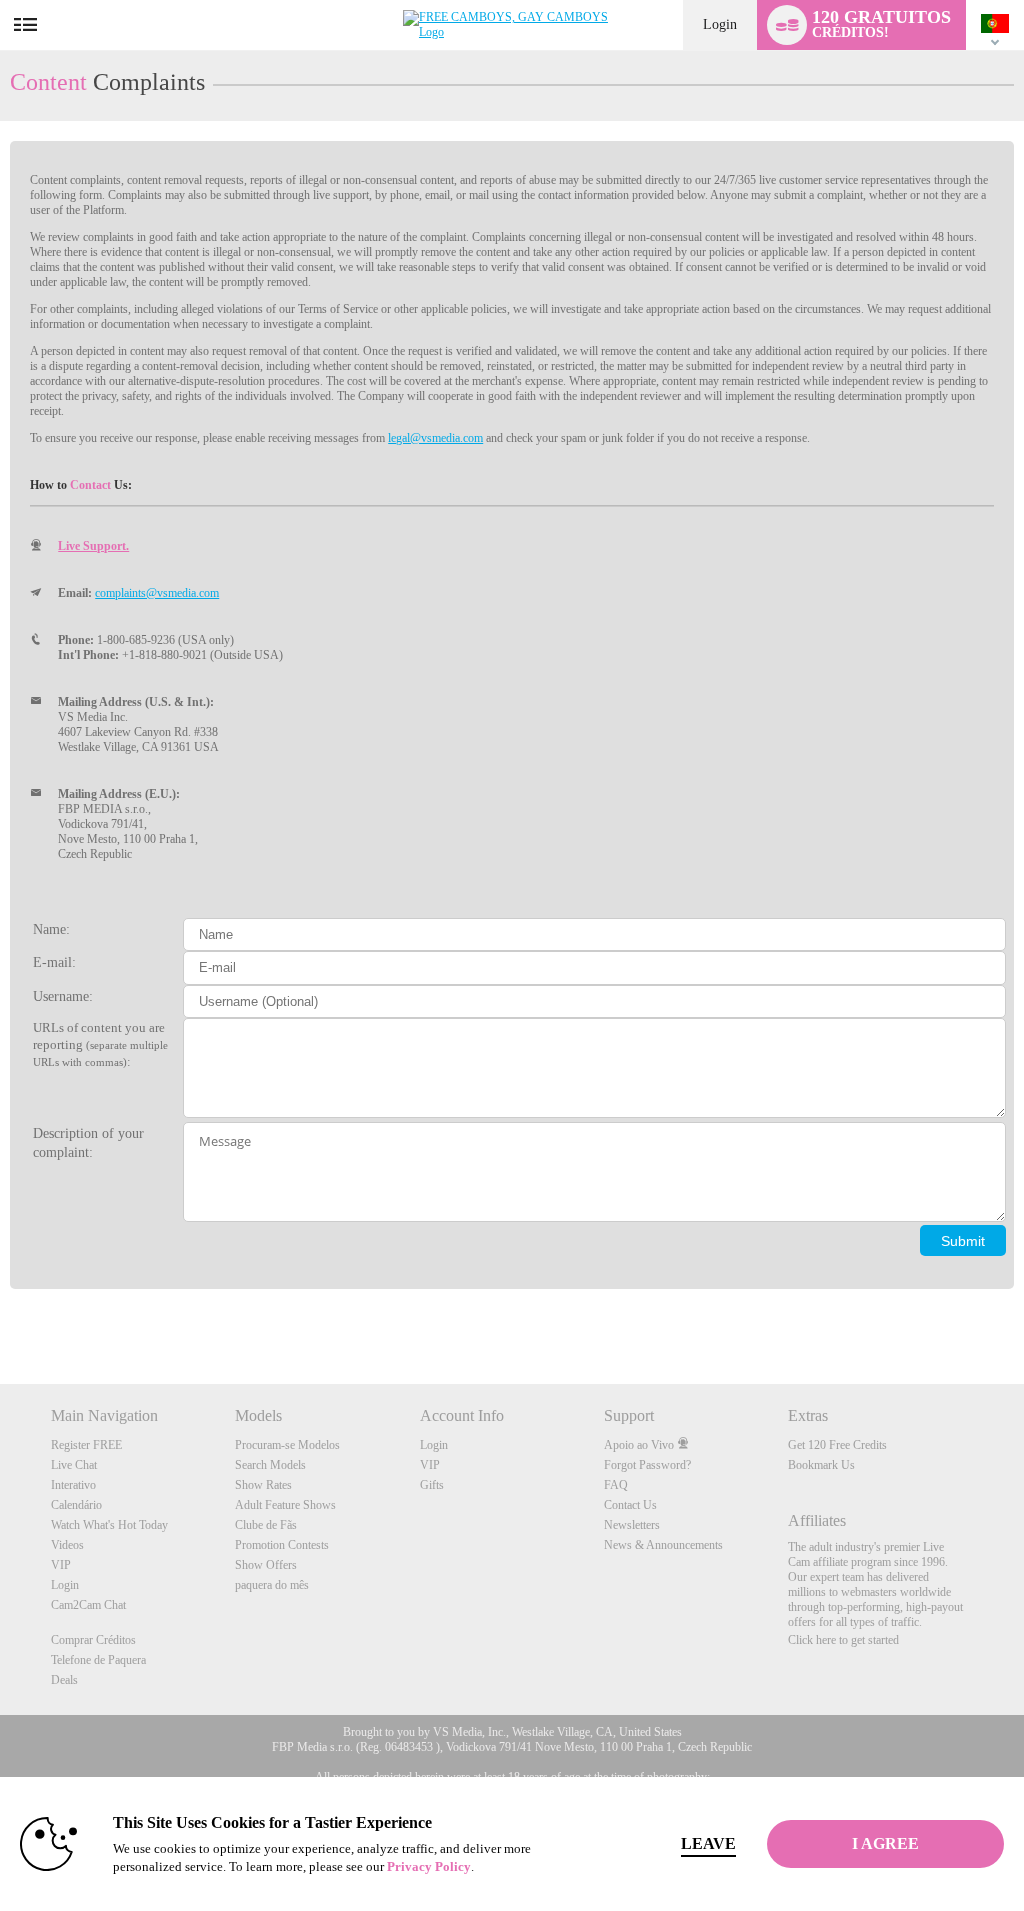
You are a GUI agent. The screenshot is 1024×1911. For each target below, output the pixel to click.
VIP (61, 1565)
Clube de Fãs (266, 1525)
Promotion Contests (282, 1545)
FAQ (616, 1485)
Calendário (76, 1505)
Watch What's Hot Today (109, 1525)
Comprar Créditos (93, 1640)
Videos (67, 1545)
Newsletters (632, 1525)
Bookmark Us (821, 1465)
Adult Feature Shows (285, 1505)
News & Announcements (663, 1545)
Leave (708, 1843)
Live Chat (74, 1465)
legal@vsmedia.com (435, 438)
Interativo (73, 1485)
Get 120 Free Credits (837, 1445)
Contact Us (630, 1505)
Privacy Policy (429, 1866)
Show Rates (263, 1485)
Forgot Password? (647, 1465)
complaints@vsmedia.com (157, 593)
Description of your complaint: (88, 1142)
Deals (64, 1680)
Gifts (432, 1485)
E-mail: (54, 962)
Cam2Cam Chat (88, 1605)
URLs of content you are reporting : (100, 1044)
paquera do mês (272, 1585)
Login (720, 24)
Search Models (270, 1465)
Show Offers (266, 1565)
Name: (51, 929)
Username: (63, 996)
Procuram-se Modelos (287, 1445)
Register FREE (86, 1445)
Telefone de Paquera (98, 1660)
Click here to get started (843, 1640)
